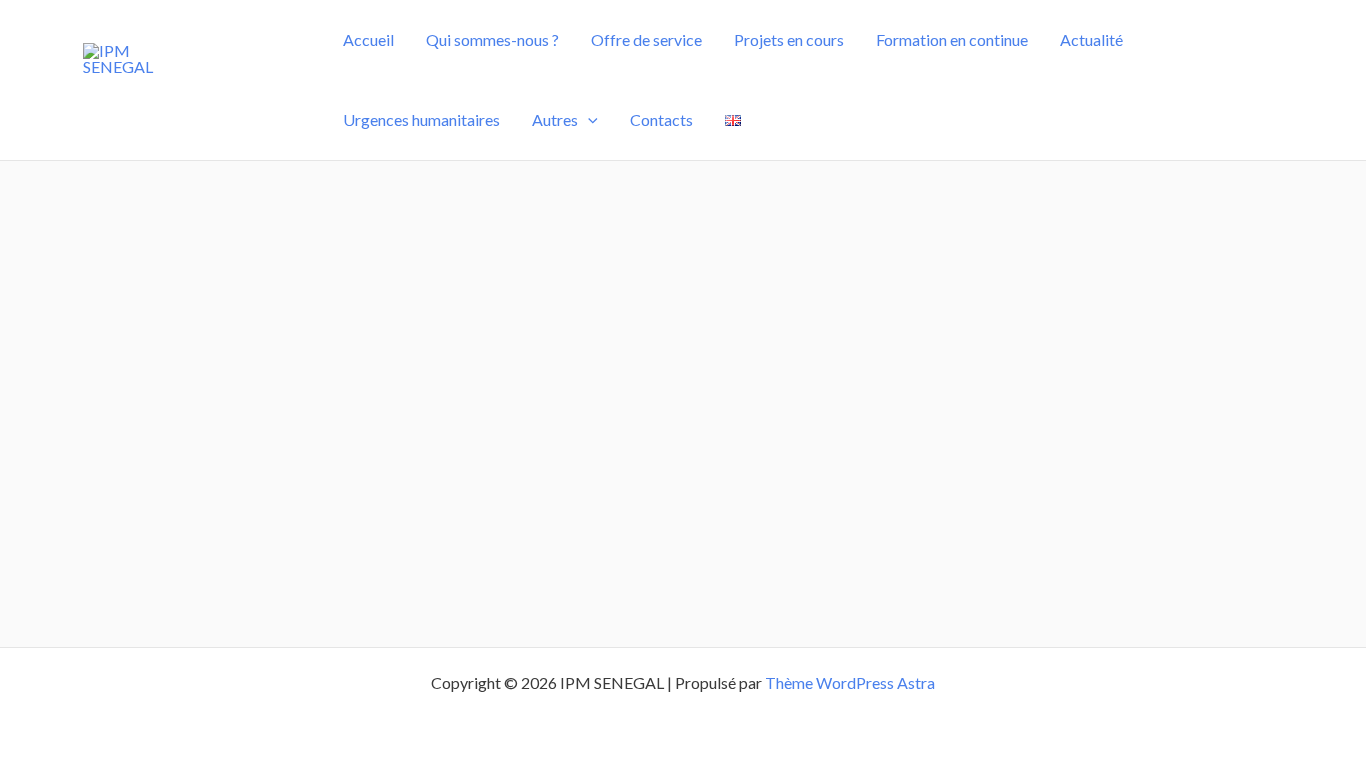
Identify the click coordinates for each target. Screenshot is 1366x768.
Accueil (368, 39)
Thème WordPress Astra (850, 682)
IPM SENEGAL (195, 96)
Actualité (1091, 39)
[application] (588, 120)
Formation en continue (952, 39)
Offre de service (646, 39)
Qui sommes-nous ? (492, 39)
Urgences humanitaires (421, 119)
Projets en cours (789, 39)
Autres (555, 119)
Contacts (661, 119)
